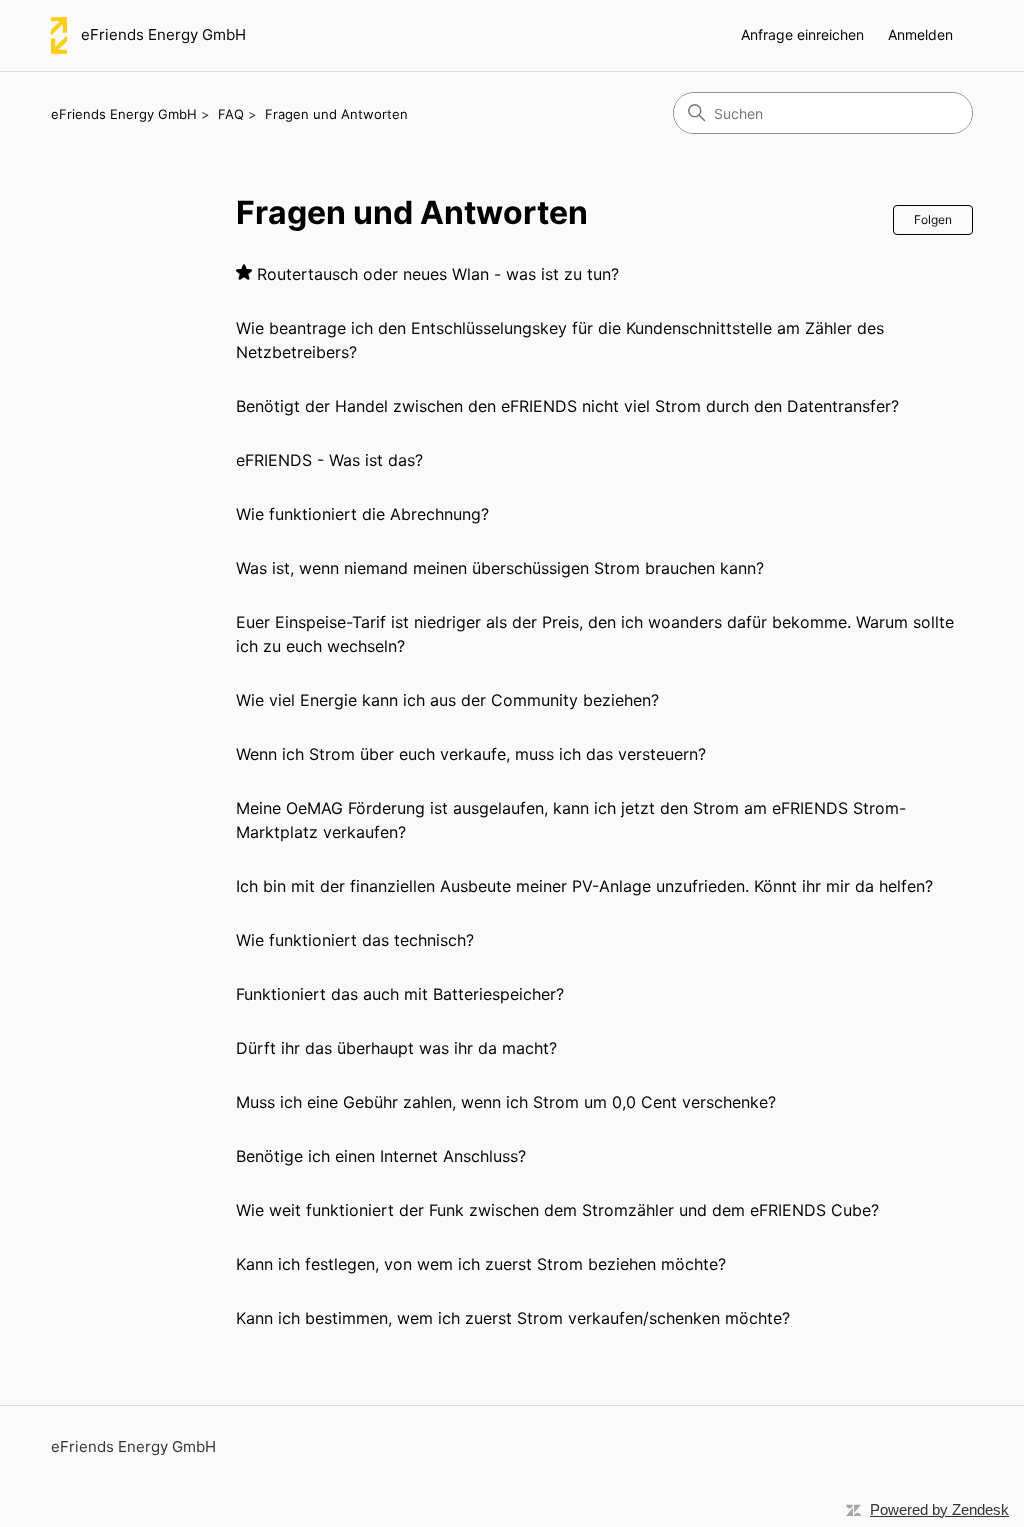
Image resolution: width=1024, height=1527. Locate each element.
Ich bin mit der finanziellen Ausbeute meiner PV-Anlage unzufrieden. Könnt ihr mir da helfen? (584, 886)
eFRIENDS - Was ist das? (329, 460)
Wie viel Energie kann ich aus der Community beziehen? (447, 700)
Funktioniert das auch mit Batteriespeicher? (400, 994)
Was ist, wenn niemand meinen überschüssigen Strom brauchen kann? (500, 568)
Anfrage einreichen (802, 34)
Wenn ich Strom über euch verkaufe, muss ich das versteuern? (471, 754)
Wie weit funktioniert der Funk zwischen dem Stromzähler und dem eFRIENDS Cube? (557, 1210)
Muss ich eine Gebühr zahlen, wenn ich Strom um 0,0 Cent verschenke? (506, 1102)
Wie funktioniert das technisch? (355, 940)
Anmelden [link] (920, 34)
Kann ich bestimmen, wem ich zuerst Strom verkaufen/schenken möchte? (513, 1318)
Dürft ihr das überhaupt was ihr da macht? (396, 1048)
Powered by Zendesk (939, 1509)
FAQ (231, 114)
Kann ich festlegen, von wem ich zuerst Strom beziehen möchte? (481, 1264)
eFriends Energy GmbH (124, 114)
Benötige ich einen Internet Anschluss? (381, 1156)
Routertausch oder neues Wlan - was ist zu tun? (438, 274)
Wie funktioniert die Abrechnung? (362, 514)
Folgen (933, 219)
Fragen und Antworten (336, 114)
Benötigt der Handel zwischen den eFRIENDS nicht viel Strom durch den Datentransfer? (567, 406)
